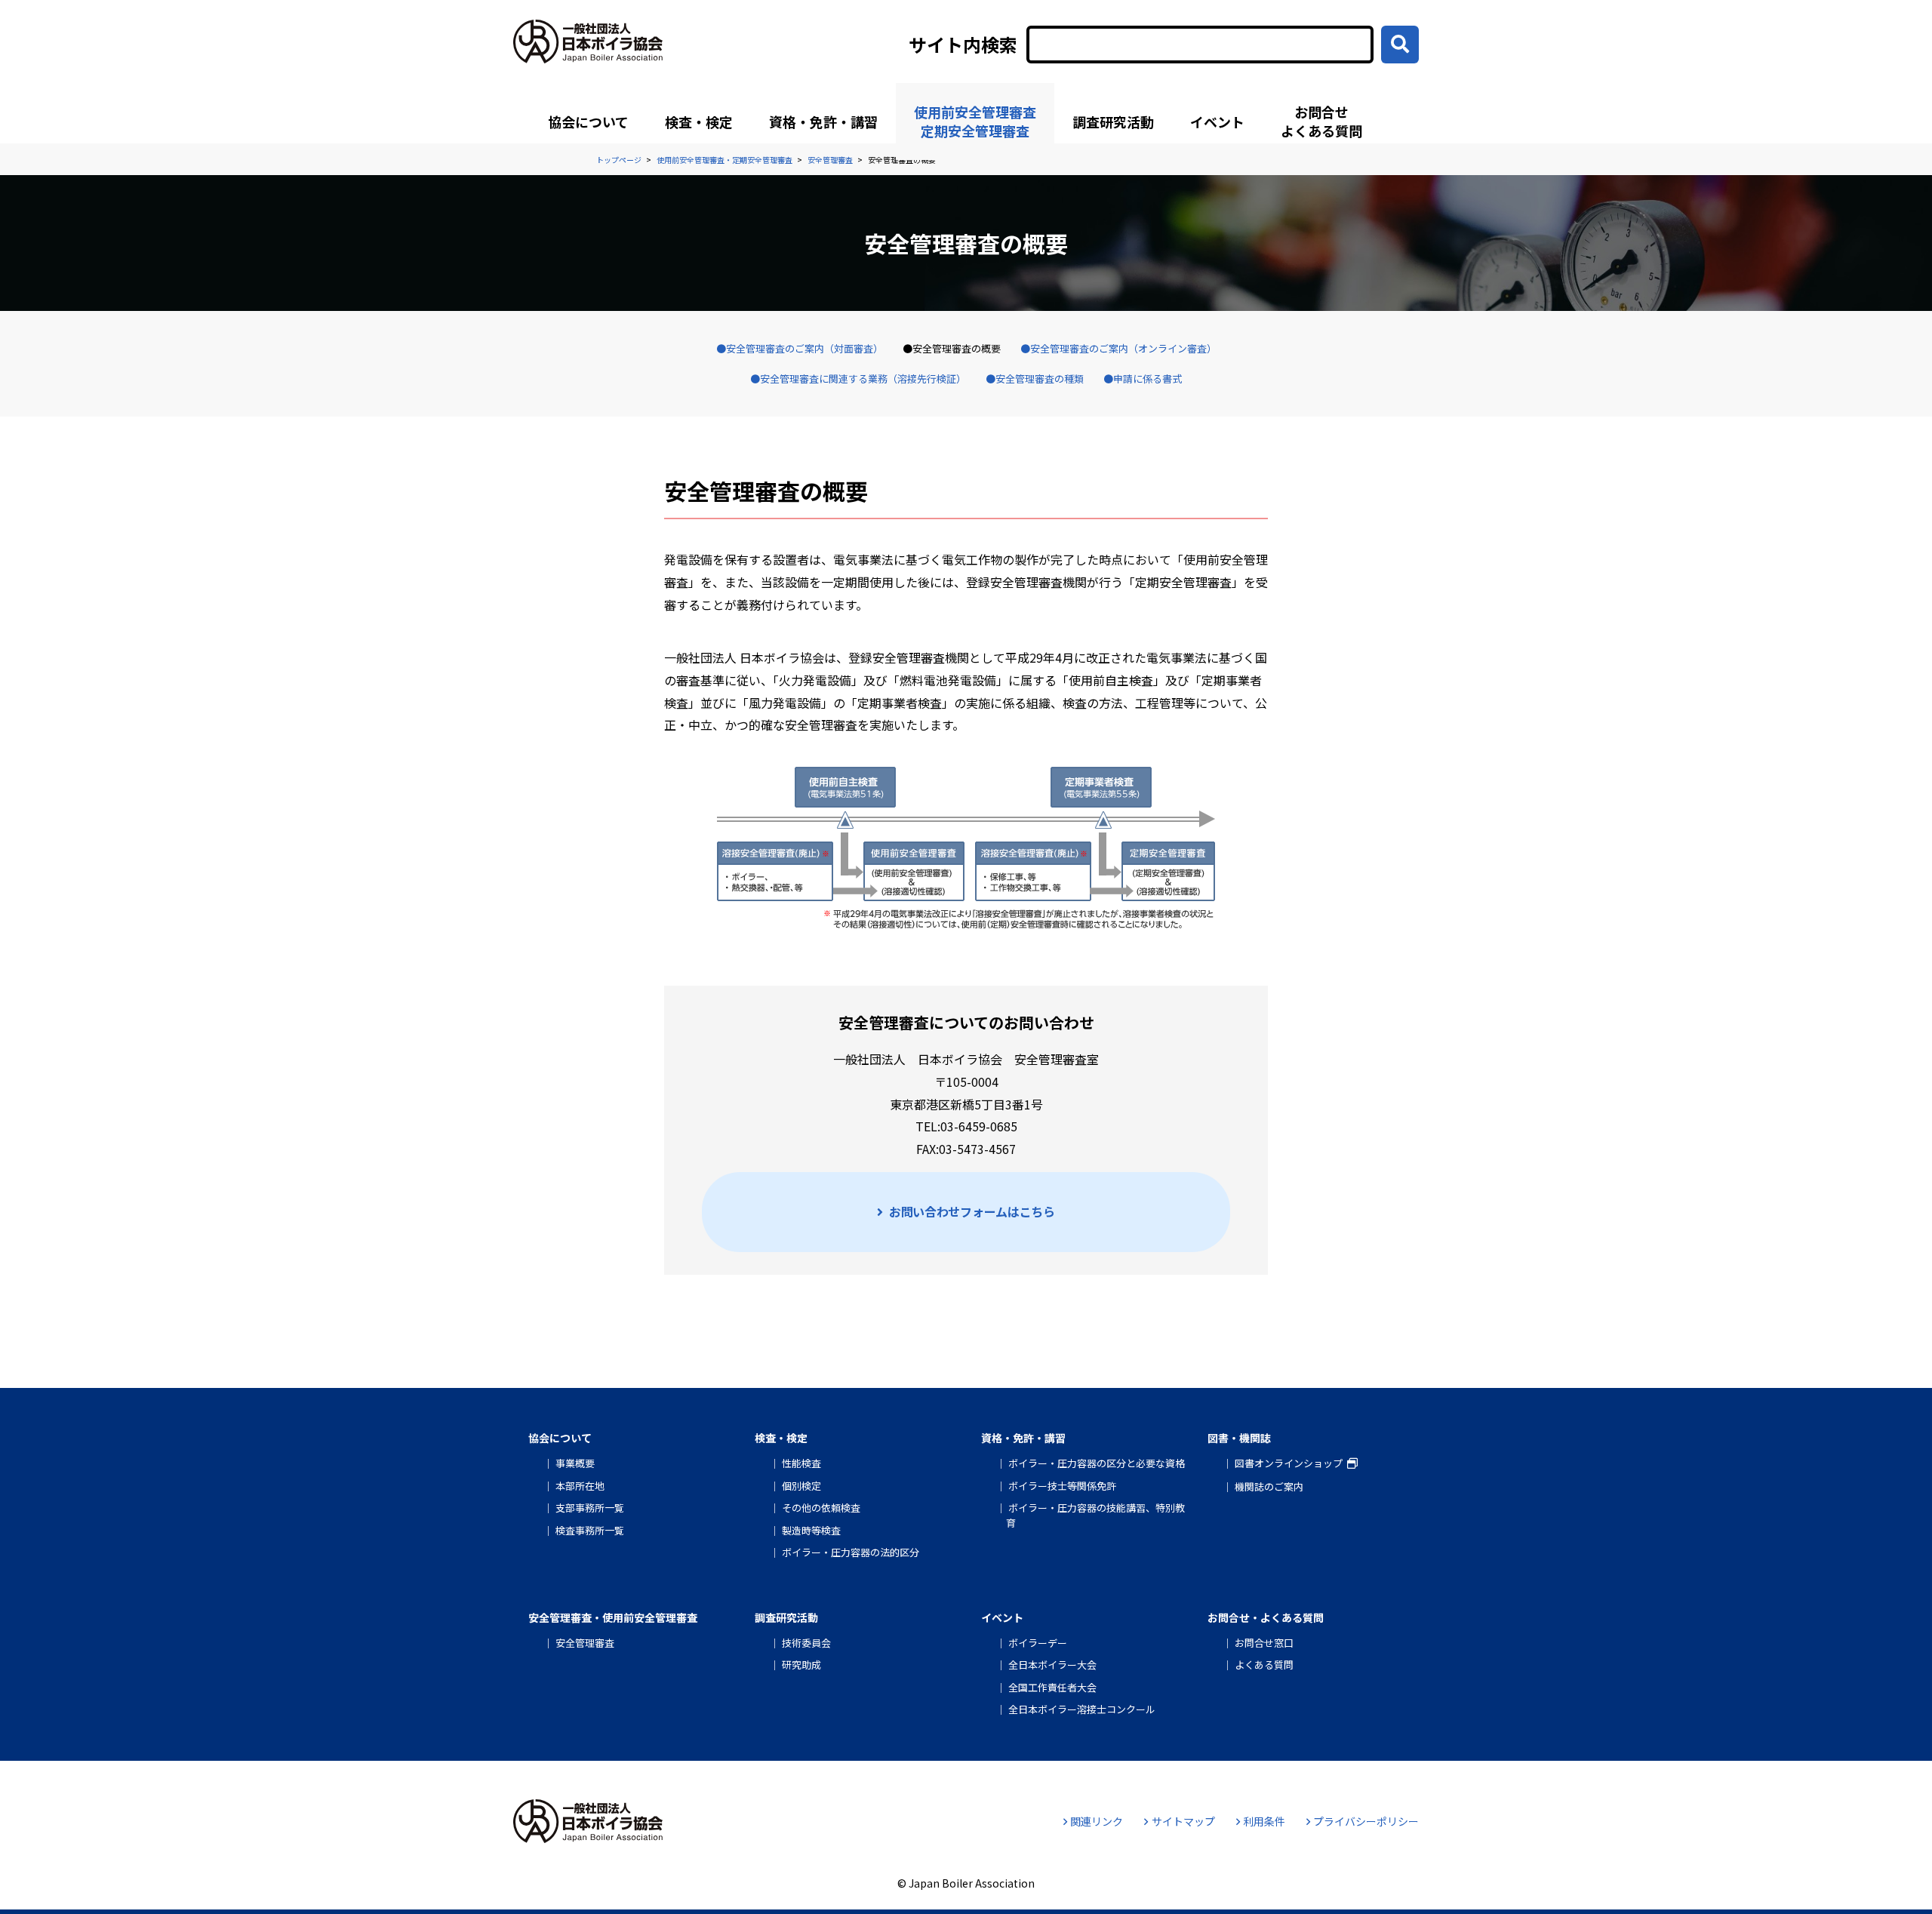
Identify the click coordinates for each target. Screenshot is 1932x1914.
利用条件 (1264, 1821)
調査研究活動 (1113, 122)
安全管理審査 (585, 1643)
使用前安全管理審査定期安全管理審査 (975, 121)
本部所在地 (580, 1486)
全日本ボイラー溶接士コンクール (1082, 1709)
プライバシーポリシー (1366, 1821)
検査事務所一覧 (590, 1530)
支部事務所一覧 (590, 1508)
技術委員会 (806, 1643)
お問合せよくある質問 (1321, 121)
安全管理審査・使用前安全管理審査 (613, 1617)
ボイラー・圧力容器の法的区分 (851, 1552)
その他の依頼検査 (821, 1508)
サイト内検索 (963, 45)
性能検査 (801, 1463)
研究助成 (801, 1665)
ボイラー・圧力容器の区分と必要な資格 (1097, 1463)
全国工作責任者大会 (1052, 1687)
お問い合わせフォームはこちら (972, 1211)
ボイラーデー (1038, 1643)
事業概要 (575, 1463)
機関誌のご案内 (1269, 1486)
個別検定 (801, 1486)
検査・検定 (699, 122)
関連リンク (1097, 1821)
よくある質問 (1264, 1665)
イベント (1217, 122)
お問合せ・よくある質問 (1266, 1617)
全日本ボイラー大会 (1052, 1665)
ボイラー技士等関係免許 (1062, 1486)
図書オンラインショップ (1289, 1463)
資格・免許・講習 (823, 122)
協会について (588, 122)
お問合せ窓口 (1264, 1643)
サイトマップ (1183, 1821)
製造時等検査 (811, 1530)
